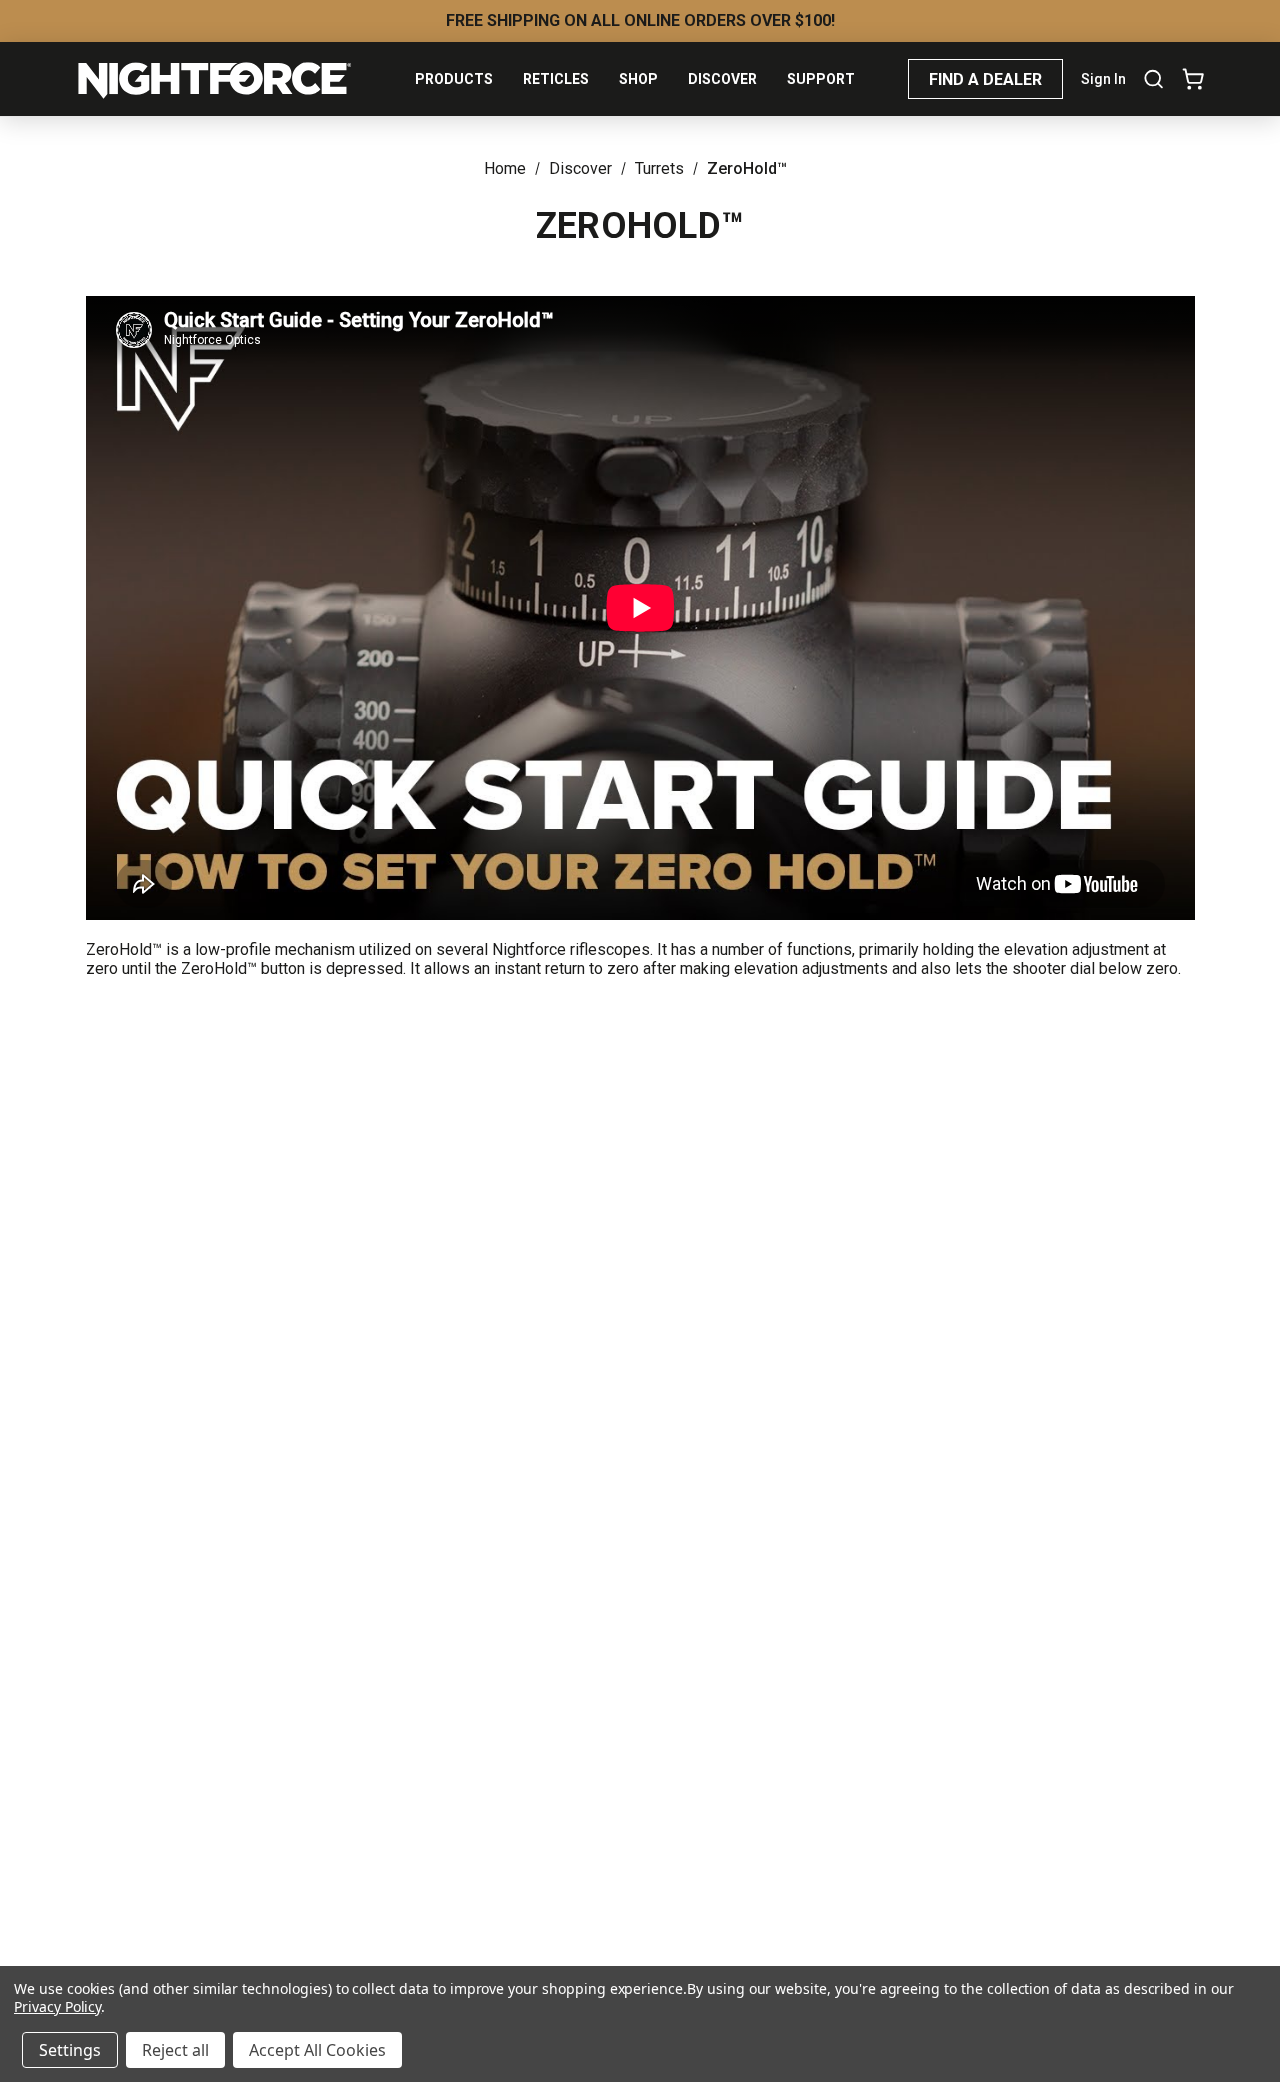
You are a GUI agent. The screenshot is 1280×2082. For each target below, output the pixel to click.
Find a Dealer (985, 79)
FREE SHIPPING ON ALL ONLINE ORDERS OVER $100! (640, 20)
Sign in (1103, 79)
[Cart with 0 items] (1189, 79)
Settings (70, 2050)
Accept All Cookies (317, 2050)
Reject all (175, 2050)
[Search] (1153, 79)
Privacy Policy (57, 2006)
